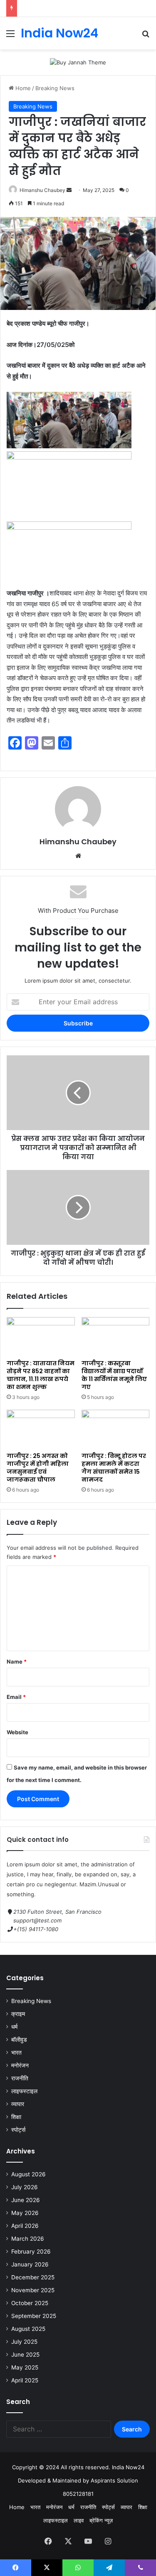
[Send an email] (69, 190)
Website (17, 1732)
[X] (68, 2541)
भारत (16, 2052)
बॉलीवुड (19, 2040)
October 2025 (30, 2303)
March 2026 (28, 2239)
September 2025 (34, 2316)
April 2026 (25, 2226)
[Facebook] (48, 2541)
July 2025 (24, 2342)
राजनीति (20, 2078)
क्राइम (18, 2014)
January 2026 (30, 2264)
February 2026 (31, 2252)
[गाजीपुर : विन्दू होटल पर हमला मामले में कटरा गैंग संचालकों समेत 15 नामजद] (116, 1429)
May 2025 (25, 2367)
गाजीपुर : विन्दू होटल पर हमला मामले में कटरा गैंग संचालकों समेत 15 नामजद (114, 1468)
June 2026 (26, 2200)
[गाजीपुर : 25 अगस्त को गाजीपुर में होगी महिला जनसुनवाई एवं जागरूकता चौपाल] (41, 1429)
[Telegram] (109, 2568)
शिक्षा (16, 2117)
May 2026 (25, 2213)
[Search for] (146, 36)
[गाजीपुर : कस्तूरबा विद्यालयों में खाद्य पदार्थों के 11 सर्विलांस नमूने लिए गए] (116, 1336)
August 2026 (28, 2174)
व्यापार (18, 2104)
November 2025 (33, 2290)
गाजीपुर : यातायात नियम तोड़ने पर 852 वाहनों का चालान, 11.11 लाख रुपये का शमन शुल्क (41, 1375)
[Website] (78, 856)
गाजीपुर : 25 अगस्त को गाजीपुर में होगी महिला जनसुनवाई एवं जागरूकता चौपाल (38, 1468)
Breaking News (55, 88)
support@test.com (37, 1920)
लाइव (79, 2520)
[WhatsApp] (78, 2568)
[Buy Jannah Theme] (78, 62)
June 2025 (25, 2355)
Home (22, 88)
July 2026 (25, 2187)
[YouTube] (88, 2541)
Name (17, 1662)
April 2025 (25, 2380)
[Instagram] (108, 2541)
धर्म (14, 2027)
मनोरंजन (20, 2065)
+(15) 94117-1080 (36, 1929)
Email (16, 1697)
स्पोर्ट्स (18, 2130)
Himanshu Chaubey (42, 190)
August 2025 (28, 2329)
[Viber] (140, 2568)
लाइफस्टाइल (24, 2091)
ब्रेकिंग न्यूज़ (101, 2520)
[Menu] (10, 36)
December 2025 (33, 2277)
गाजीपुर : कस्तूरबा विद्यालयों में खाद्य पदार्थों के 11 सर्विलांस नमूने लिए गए (114, 1375)
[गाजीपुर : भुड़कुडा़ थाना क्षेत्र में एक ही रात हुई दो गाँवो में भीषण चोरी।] (78, 1207)
